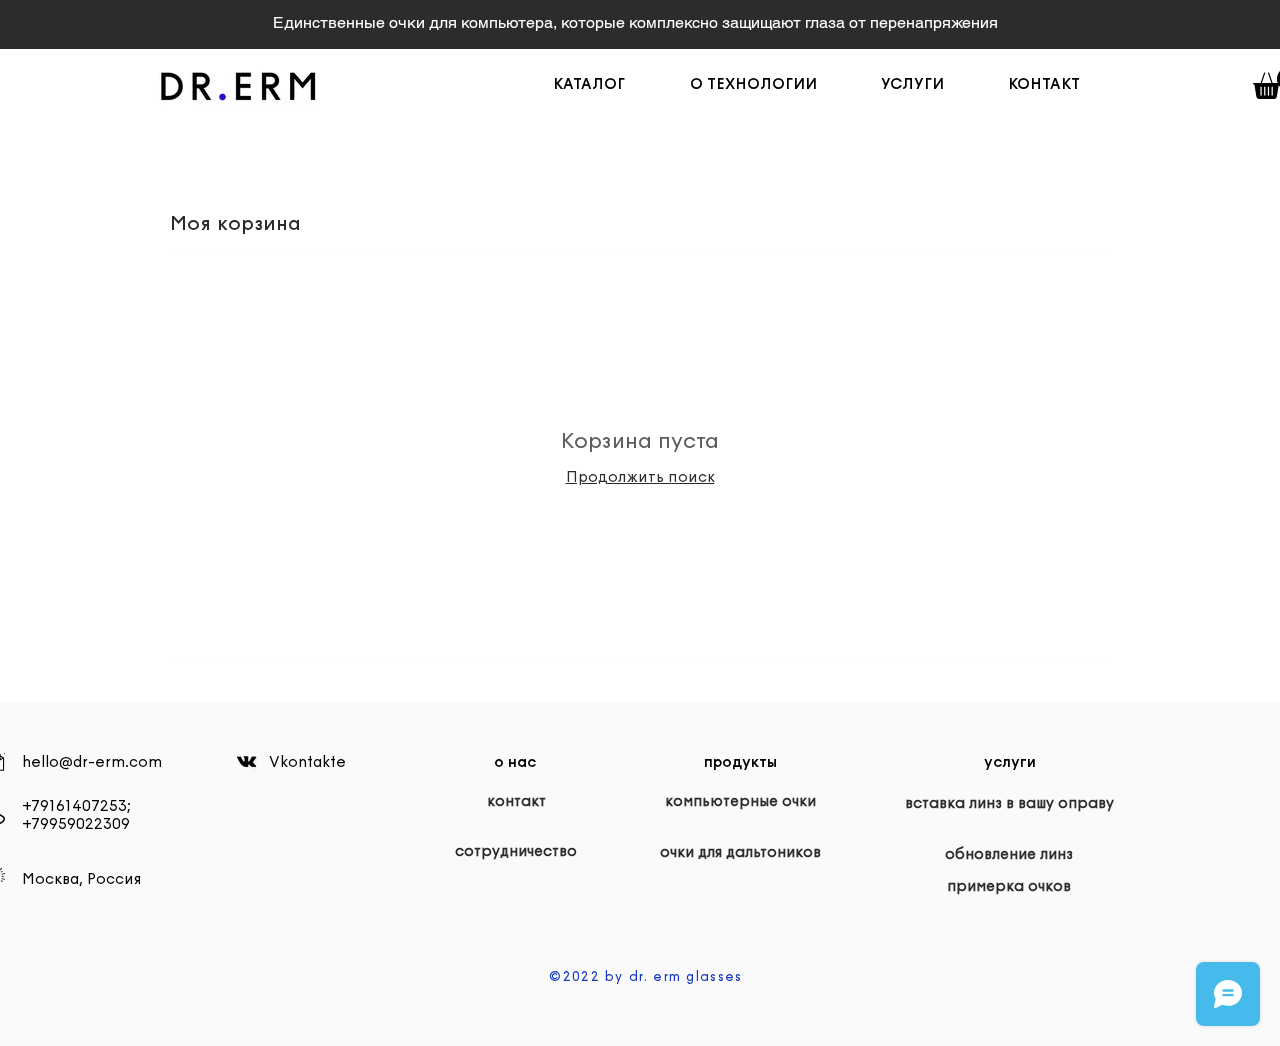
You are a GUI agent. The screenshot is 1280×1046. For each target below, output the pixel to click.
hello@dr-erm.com (92, 762)
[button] (770, 84)
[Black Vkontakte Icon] (246, 761)
